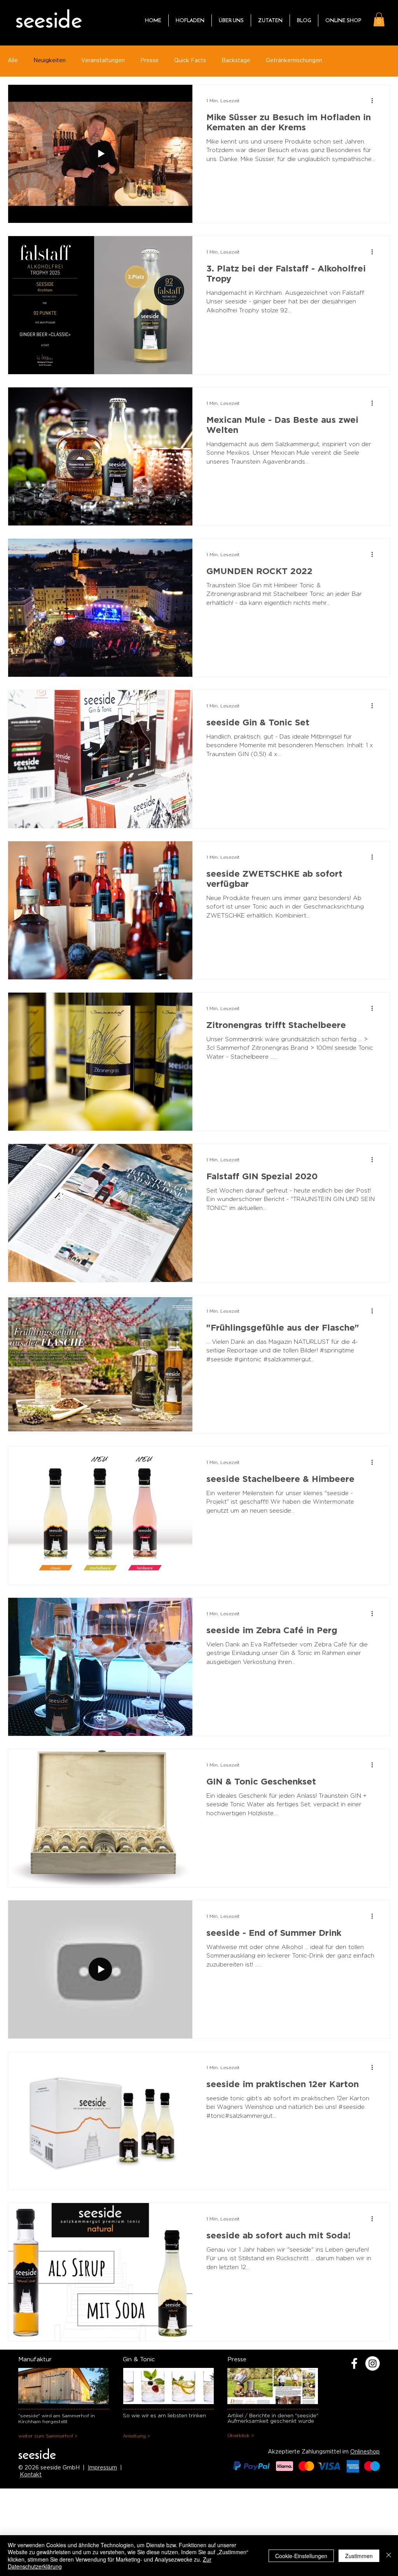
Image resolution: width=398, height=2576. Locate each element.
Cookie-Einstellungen (301, 2556)
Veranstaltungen (103, 61)
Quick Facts (190, 61)
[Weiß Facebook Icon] (354, 2363)
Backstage (236, 61)
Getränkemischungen (294, 61)
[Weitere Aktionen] (375, 101)
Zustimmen (359, 2556)
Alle (13, 61)
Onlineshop (365, 2452)
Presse (149, 61)
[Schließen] (389, 2556)
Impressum (102, 2468)
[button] (379, 19)
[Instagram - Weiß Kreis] (373, 2363)
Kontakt (31, 2475)
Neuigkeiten (50, 61)
